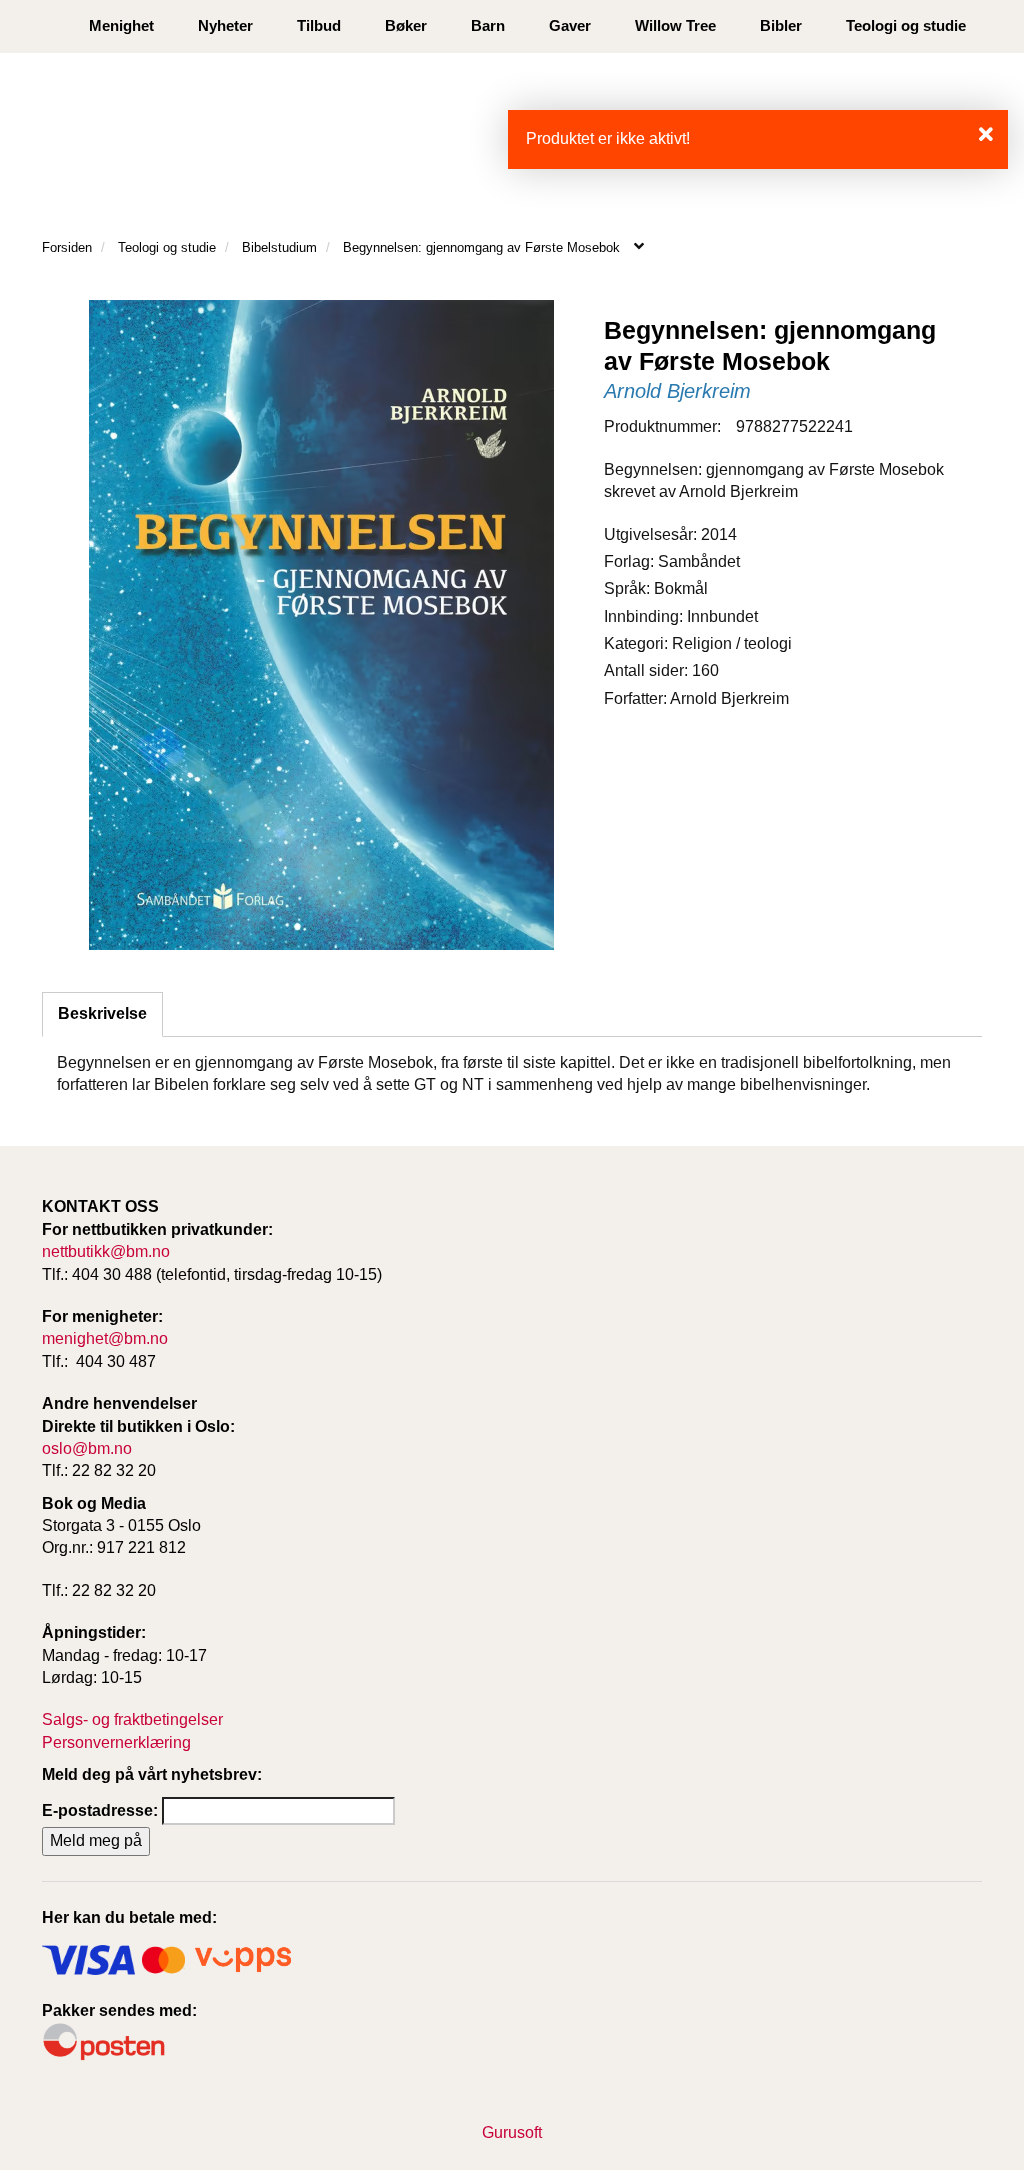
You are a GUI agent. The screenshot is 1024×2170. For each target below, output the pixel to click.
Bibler (781, 25)
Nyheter (225, 25)
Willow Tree (675, 25)
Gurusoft (512, 2132)
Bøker (406, 25)
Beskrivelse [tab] (102, 1013)
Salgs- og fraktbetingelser (132, 1719)
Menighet (121, 25)
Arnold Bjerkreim (677, 391)
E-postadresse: (100, 1810)
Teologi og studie (906, 25)
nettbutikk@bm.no (106, 1251)
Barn (488, 25)
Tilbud (319, 25)
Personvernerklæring (116, 1742)
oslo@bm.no (87, 1448)
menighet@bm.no (105, 1338)
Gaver (570, 25)
